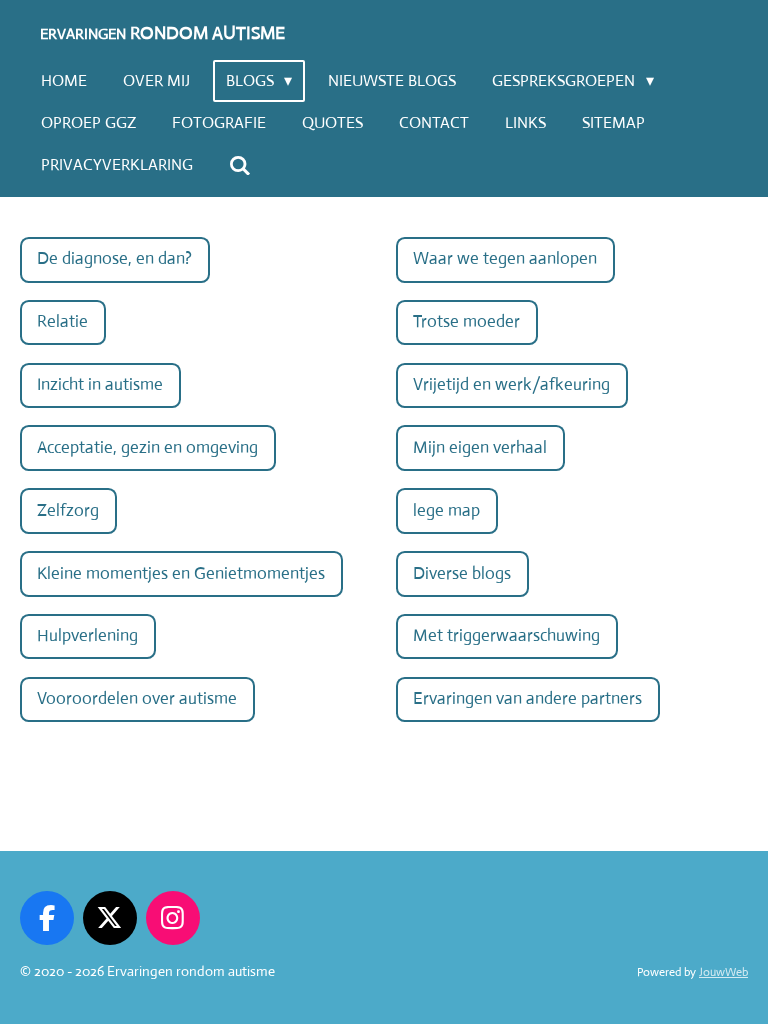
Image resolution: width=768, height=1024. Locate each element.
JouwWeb (723, 972)
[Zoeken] (240, 165)
